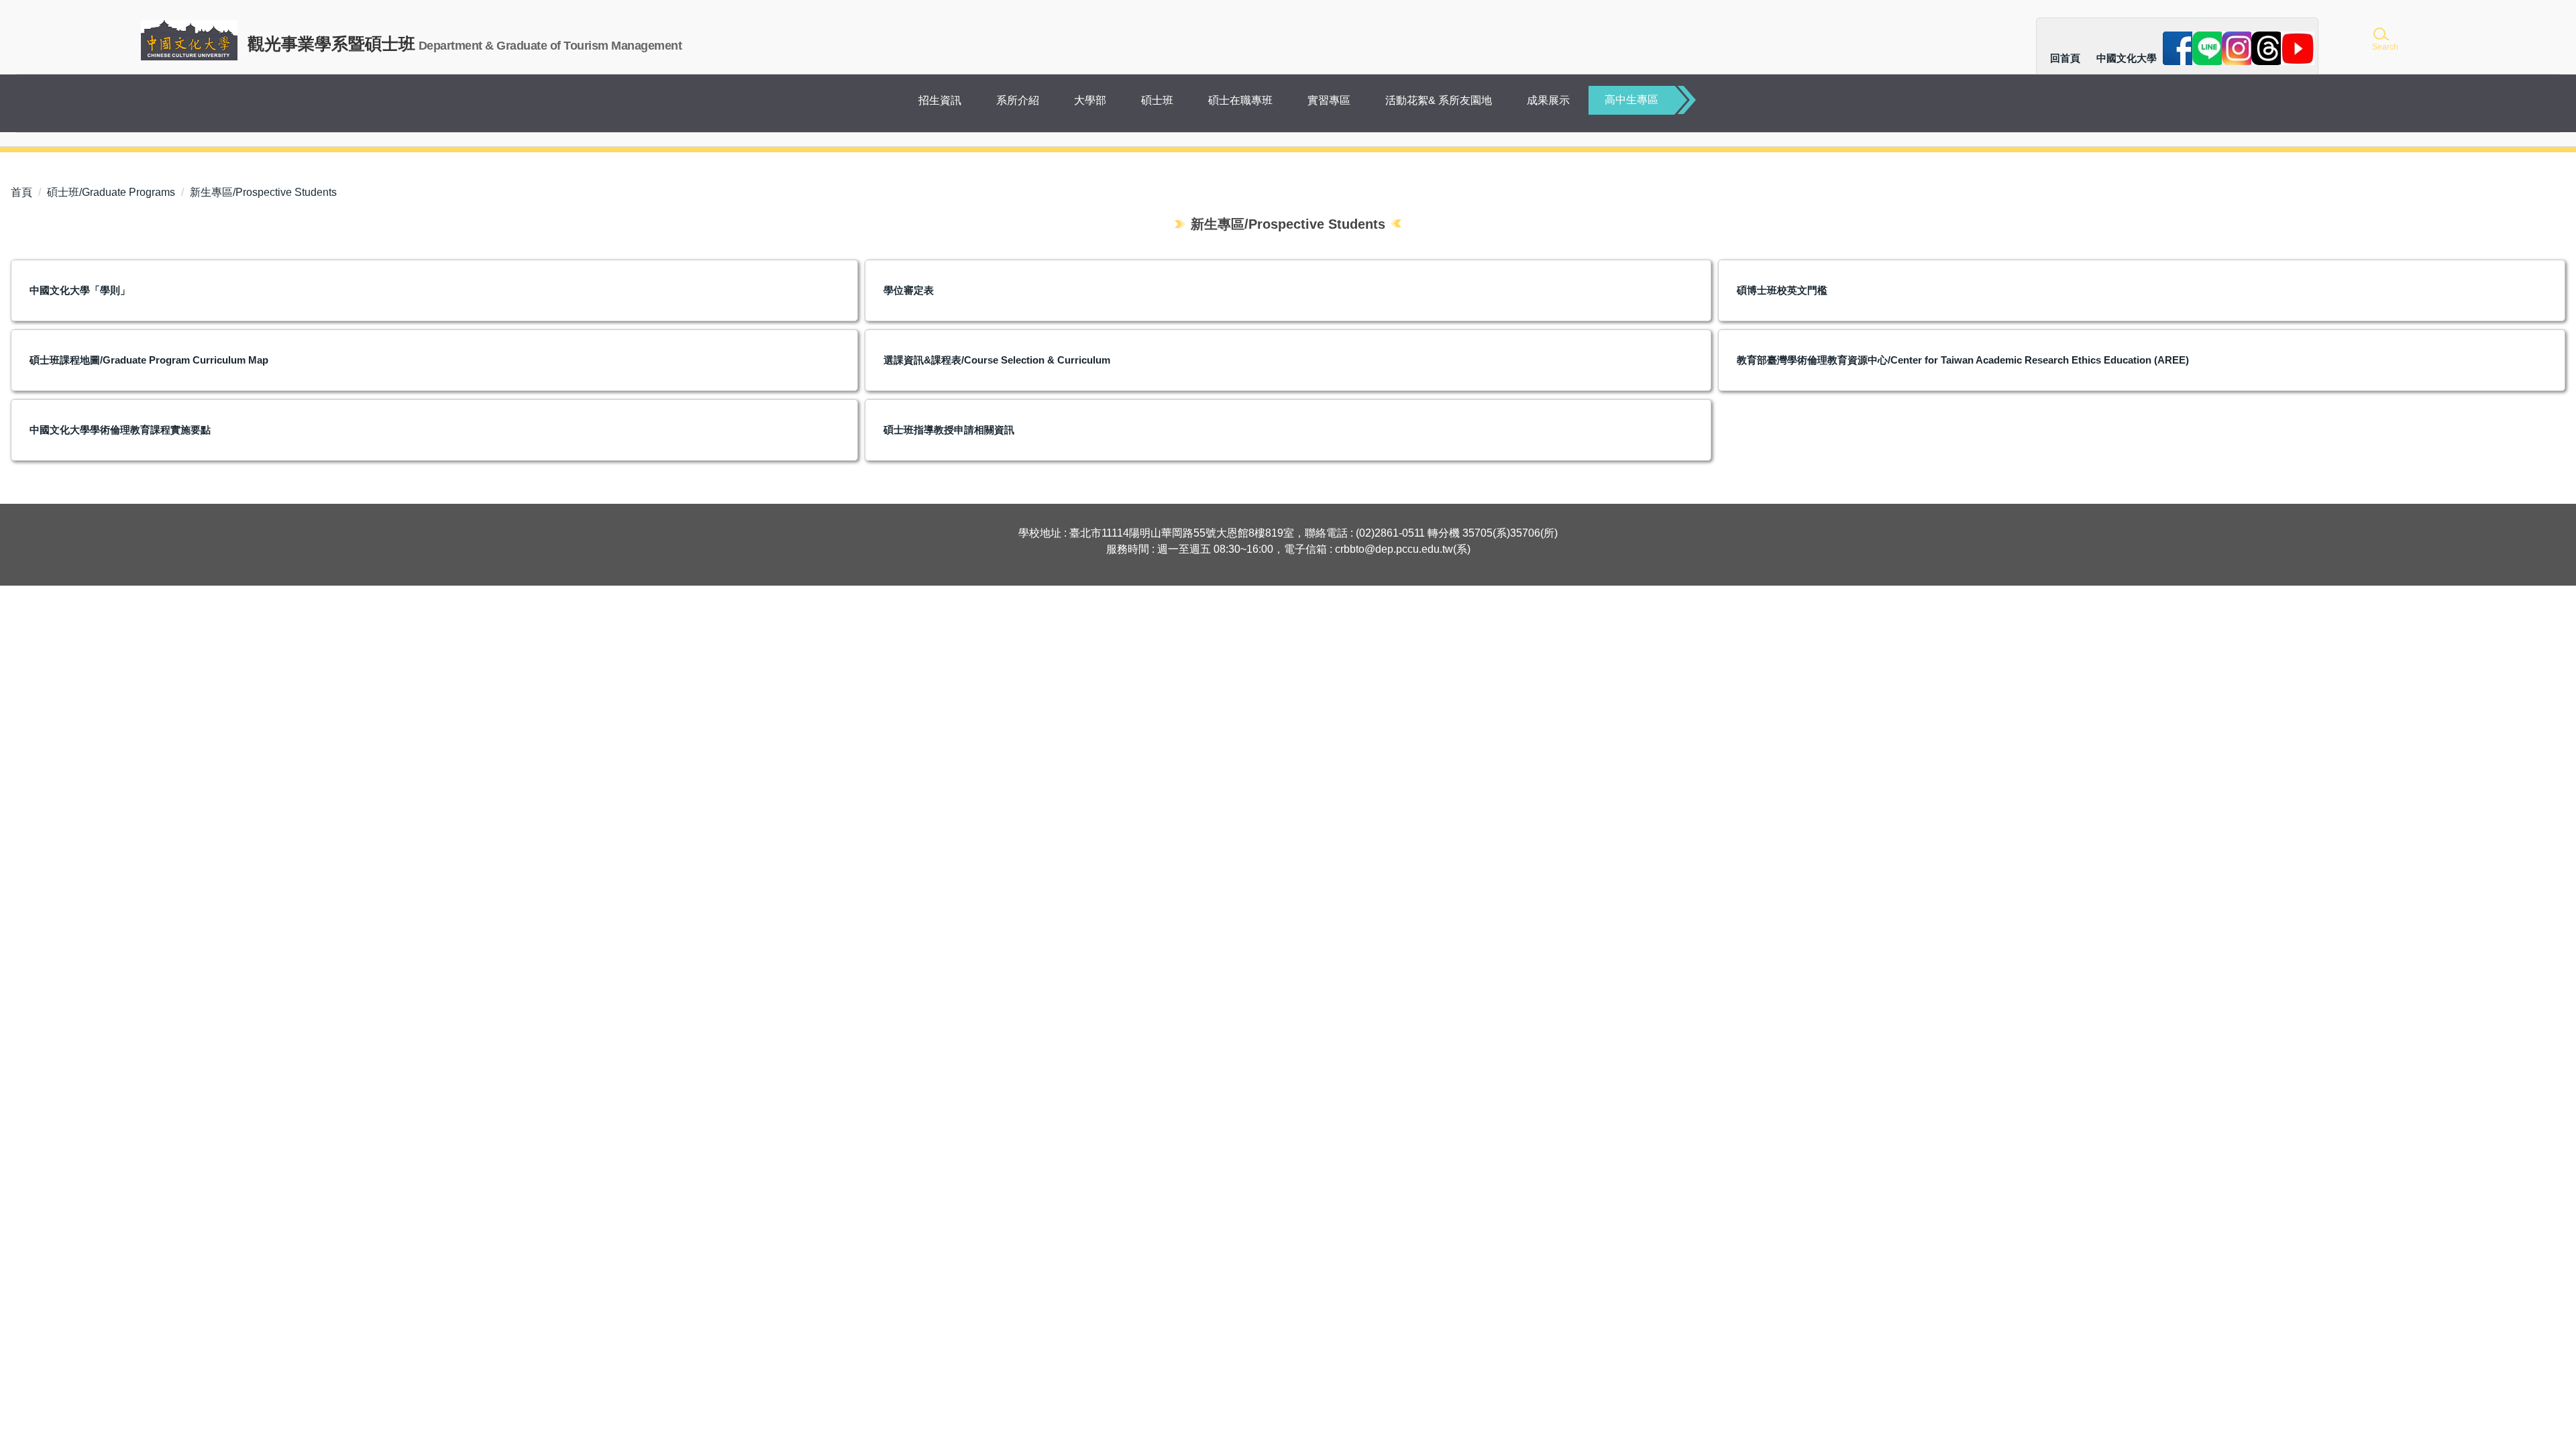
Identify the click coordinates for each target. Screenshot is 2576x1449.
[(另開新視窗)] (2180, 48)
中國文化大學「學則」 (80, 290)
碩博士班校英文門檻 (1782, 290)
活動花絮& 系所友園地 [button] (1439, 100)
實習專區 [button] (1329, 100)
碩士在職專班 (1240, 100)
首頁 (21, 192)
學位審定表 (909, 290)
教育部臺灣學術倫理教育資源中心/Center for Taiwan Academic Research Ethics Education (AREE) (1963, 360)
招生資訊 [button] (940, 100)
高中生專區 (1631, 100)
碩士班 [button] (1157, 100)
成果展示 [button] (1548, 100)
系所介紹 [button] (1018, 100)
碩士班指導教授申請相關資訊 (949, 430)
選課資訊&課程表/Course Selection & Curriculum (997, 360)
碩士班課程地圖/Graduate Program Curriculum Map (149, 360)
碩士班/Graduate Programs (111, 192)
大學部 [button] (1090, 100)
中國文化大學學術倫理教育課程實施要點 (120, 430)
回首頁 (2065, 58)
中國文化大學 (2127, 58)
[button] (2384, 40)
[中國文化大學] (189, 40)
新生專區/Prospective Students (263, 192)
